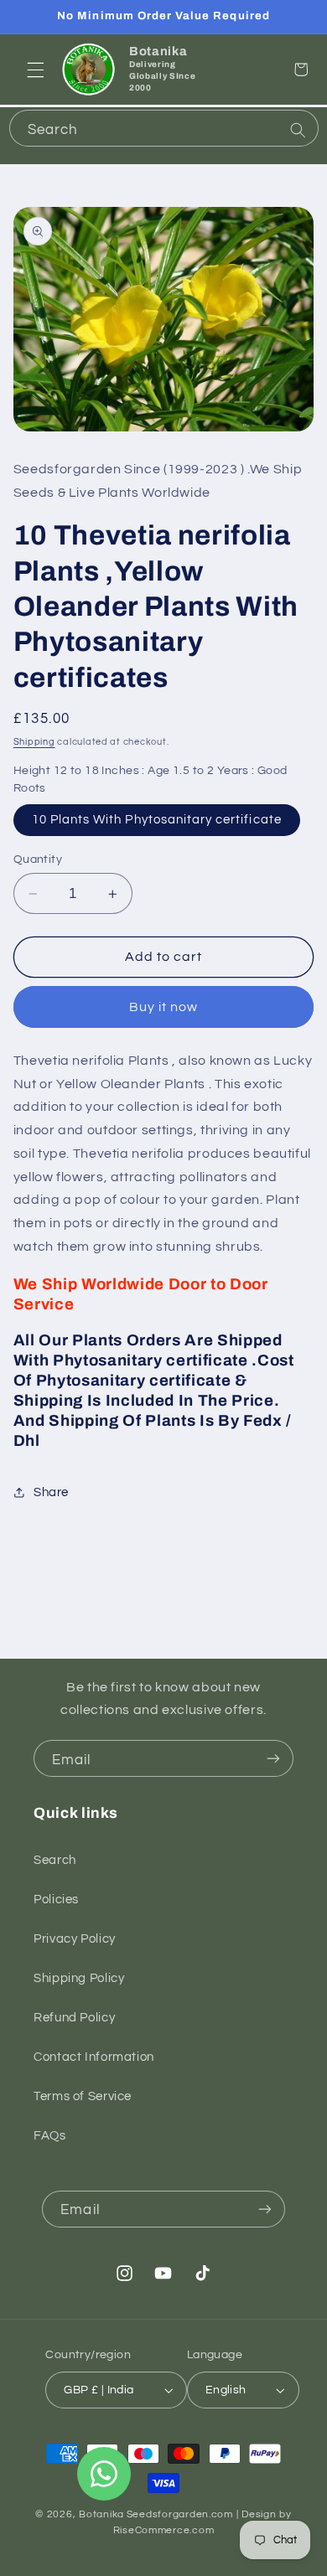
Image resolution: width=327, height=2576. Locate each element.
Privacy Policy (75, 1939)
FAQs (50, 2136)
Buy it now (164, 1007)
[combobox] (164, 128)
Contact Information (94, 2057)
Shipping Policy (79, 1978)
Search (55, 1860)
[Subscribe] (273, 1758)
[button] (35, 70)
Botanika (101, 2514)
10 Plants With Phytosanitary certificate (157, 820)
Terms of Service (83, 2096)
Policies (56, 1900)
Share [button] (51, 1492)
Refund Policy (74, 2018)
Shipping (34, 742)
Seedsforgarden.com (180, 2514)
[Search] (298, 130)
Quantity (38, 860)
